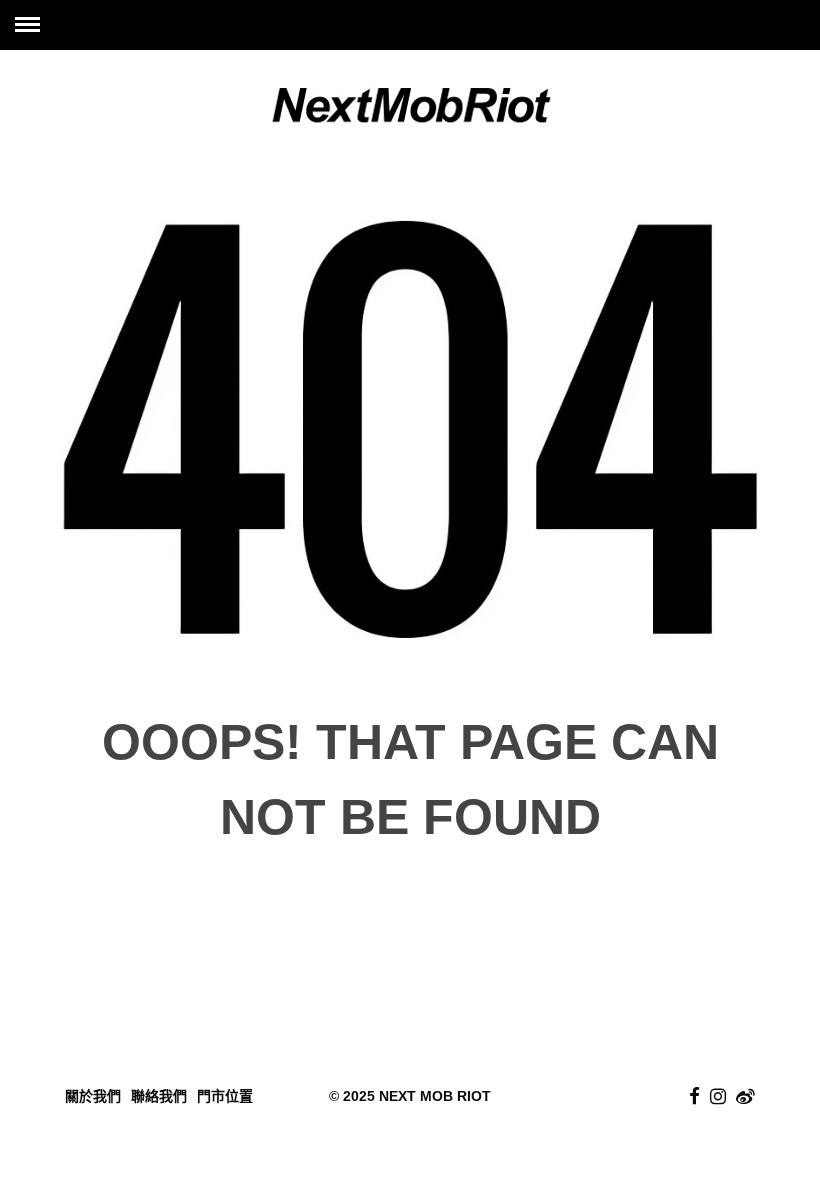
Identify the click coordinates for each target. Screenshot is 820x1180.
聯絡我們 (159, 1096)
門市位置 (225, 1096)
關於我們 (93, 1096)
